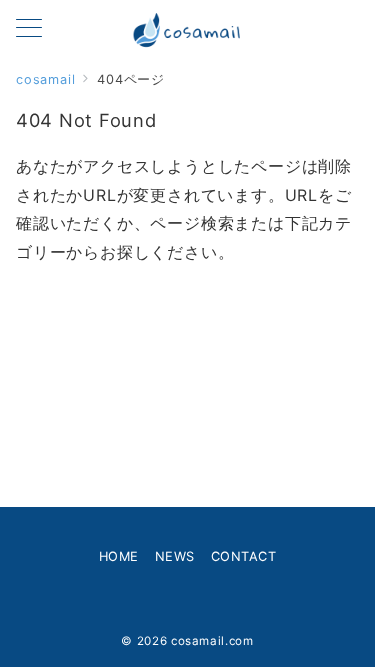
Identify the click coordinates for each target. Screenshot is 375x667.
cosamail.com (212, 641)
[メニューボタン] (29, 29)
